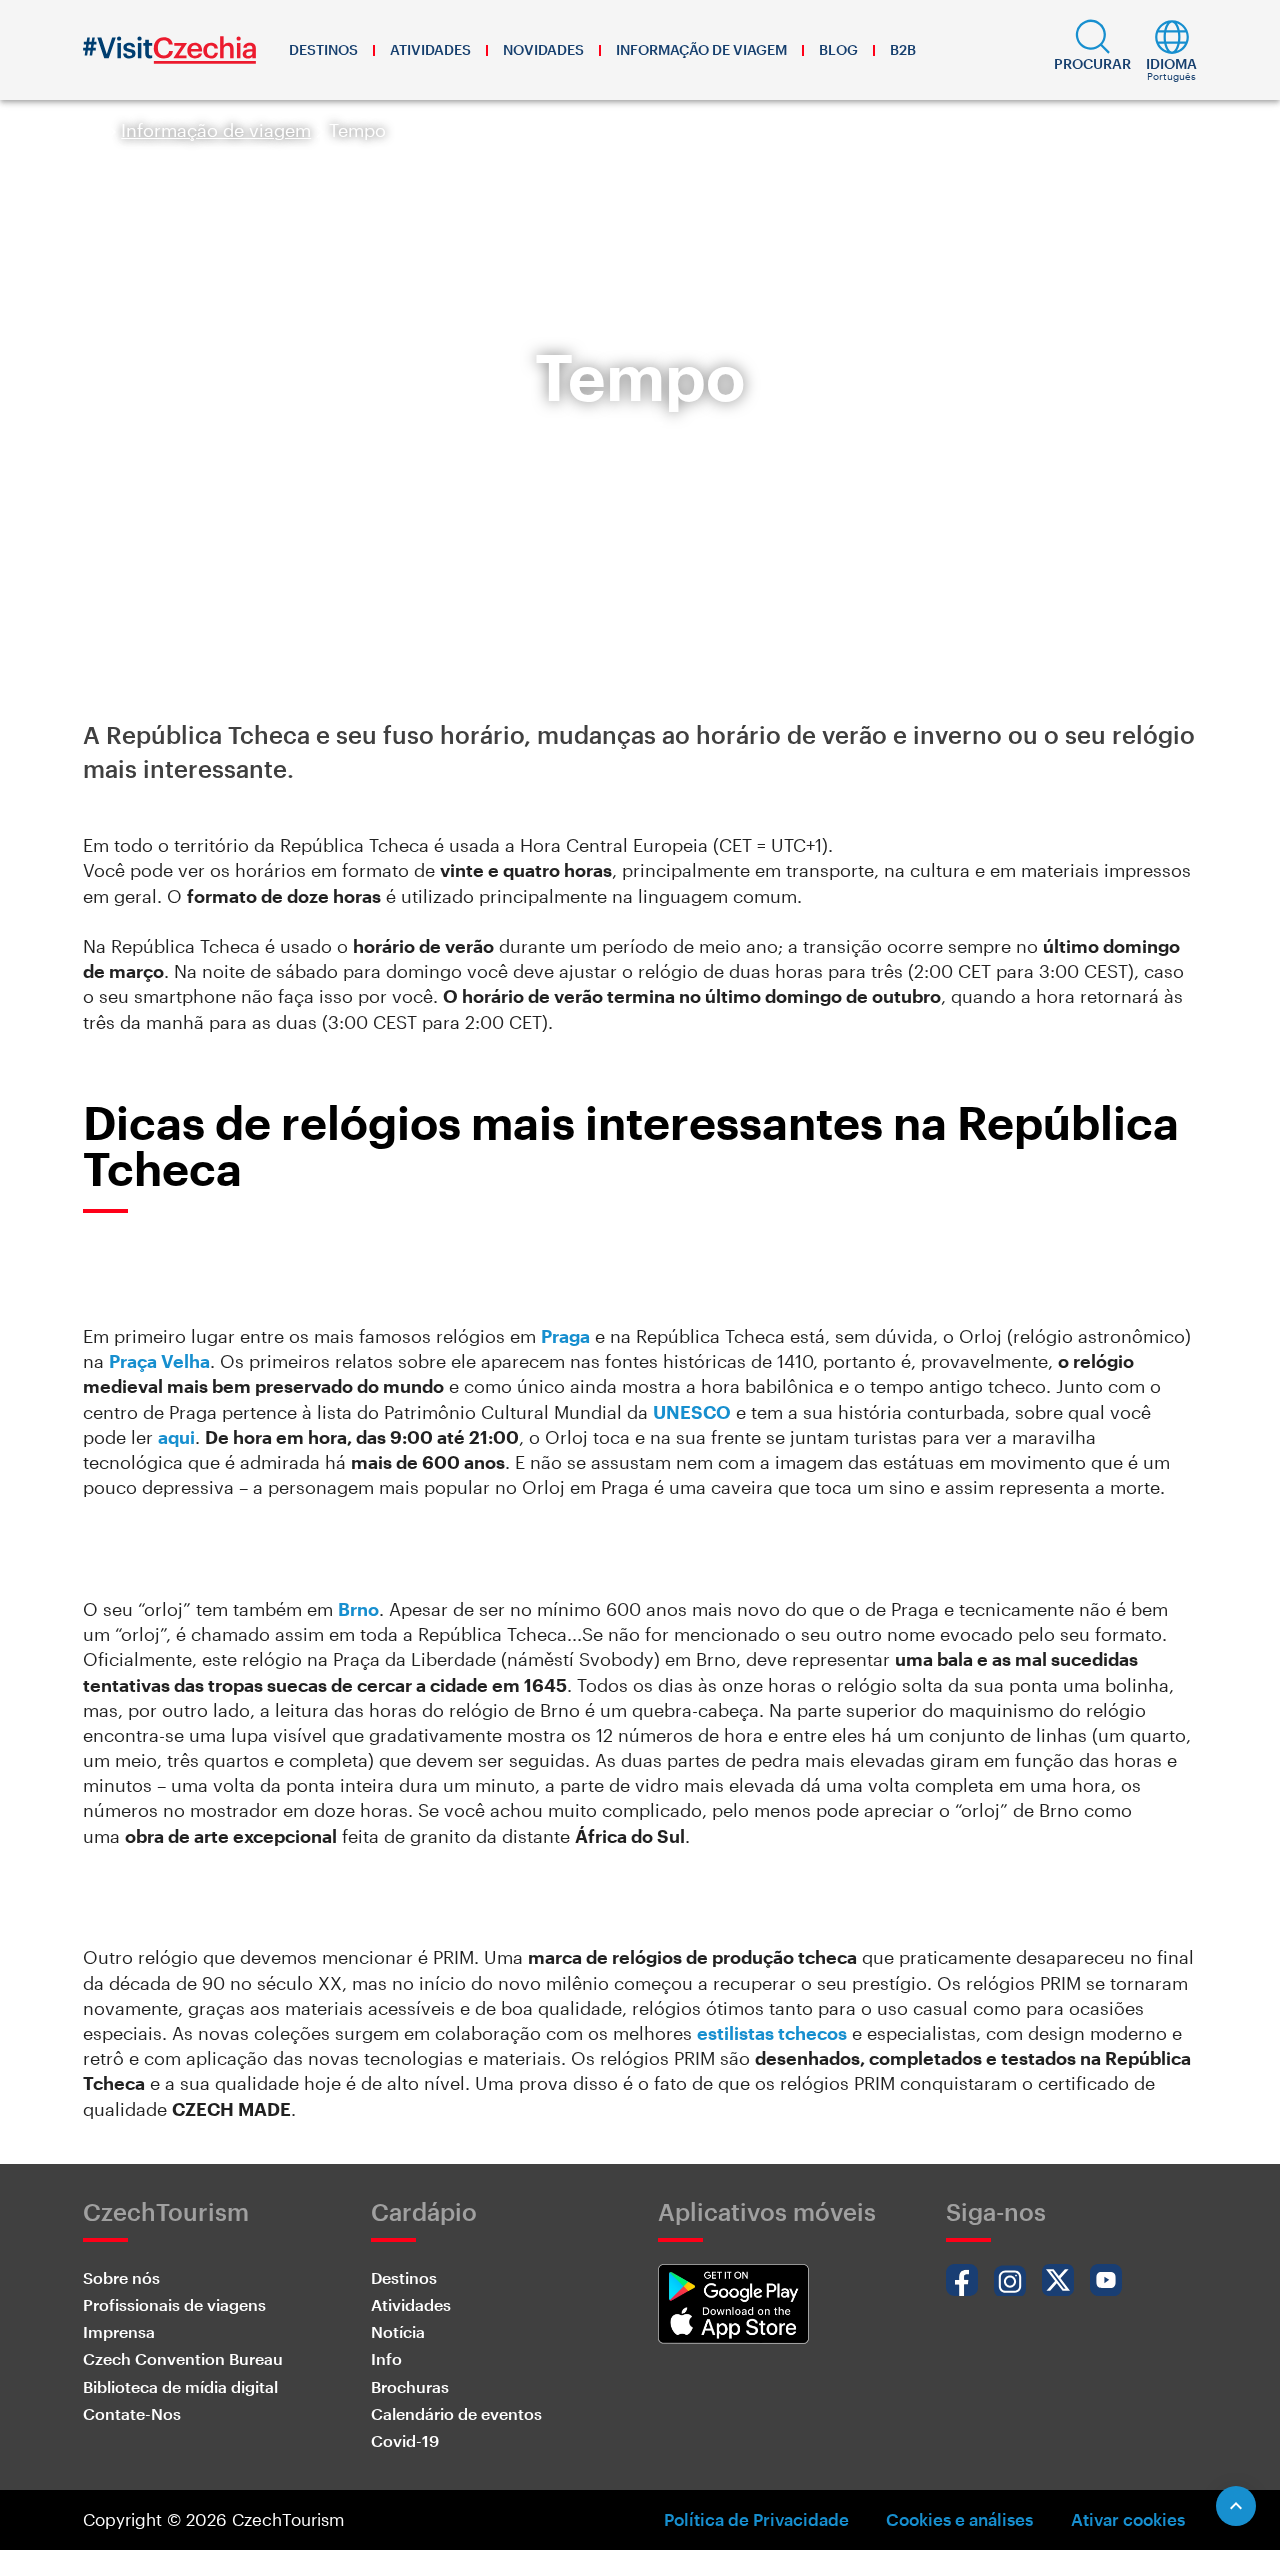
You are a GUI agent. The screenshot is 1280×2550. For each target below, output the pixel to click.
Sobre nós (121, 2277)
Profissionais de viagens (174, 2304)
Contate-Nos (132, 2413)
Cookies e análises (959, 2519)
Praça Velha (159, 1361)
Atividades (430, 49)
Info (386, 2358)
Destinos (323, 49)
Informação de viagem (701, 49)
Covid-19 (405, 2440)
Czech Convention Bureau (183, 2358)
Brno (358, 1609)
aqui (176, 1437)
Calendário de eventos (456, 2413)
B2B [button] (903, 49)
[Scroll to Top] (1236, 2506)
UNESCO (692, 1412)
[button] (1092, 50)
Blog (838, 49)
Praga (565, 1336)
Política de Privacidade (756, 2519)
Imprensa (119, 2331)
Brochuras (410, 2386)
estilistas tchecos (772, 2033)
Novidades (543, 49)
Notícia (398, 2331)
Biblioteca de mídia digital (180, 2386)
